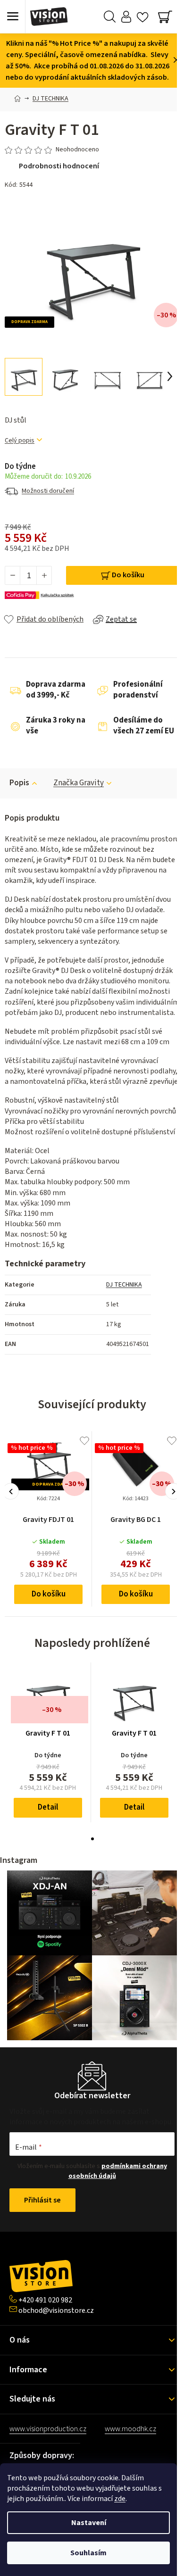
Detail (48, 1807)
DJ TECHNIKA (124, 1285)
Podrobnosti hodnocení (59, 166)
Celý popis (20, 441)
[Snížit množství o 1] (13, 575)
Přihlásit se (42, 2200)
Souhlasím (88, 2553)
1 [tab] (92, 1839)
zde (120, 2499)
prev (11, 1492)
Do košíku (128, 575)
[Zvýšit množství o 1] (44, 575)
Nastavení (89, 2523)
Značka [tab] (79, 783)
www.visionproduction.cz (48, 2429)
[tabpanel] (48, 1742)
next (173, 1492)
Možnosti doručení (48, 491)
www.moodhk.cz (130, 2429)
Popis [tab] (19, 783)
